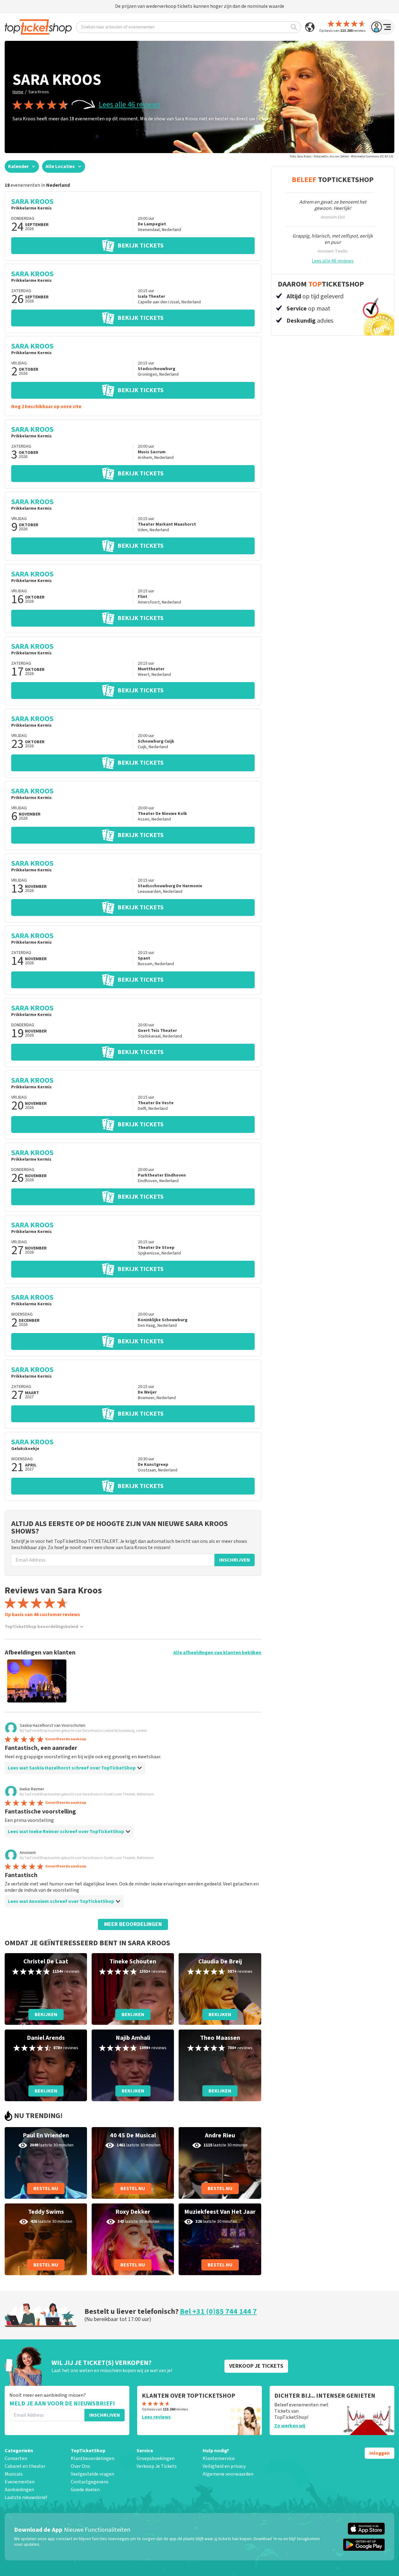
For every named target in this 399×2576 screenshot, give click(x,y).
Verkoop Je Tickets (157, 2466)
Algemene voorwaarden (228, 2474)
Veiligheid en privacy (224, 2466)
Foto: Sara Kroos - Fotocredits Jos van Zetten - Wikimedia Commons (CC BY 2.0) (342, 156)
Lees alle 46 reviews (130, 105)
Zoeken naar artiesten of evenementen (118, 27)
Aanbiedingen (19, 2490)
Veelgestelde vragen (92, 2474)
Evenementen (20, 2482)
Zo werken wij (290, 2426)
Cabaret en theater (25, 2466)
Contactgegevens (90, 2482)
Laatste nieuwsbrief (26, 2497)
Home (18, 92)
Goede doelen (85, 2490)
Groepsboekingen (156, 2458)
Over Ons (80, 2466)
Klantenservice (219, 2458)
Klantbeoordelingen (93, 2458)
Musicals (14, 2474)
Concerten (16, 2458)
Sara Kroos (39, 92)
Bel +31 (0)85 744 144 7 (218, 2311)
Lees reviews (156, 2417)
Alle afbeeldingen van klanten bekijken (217, 1653)
